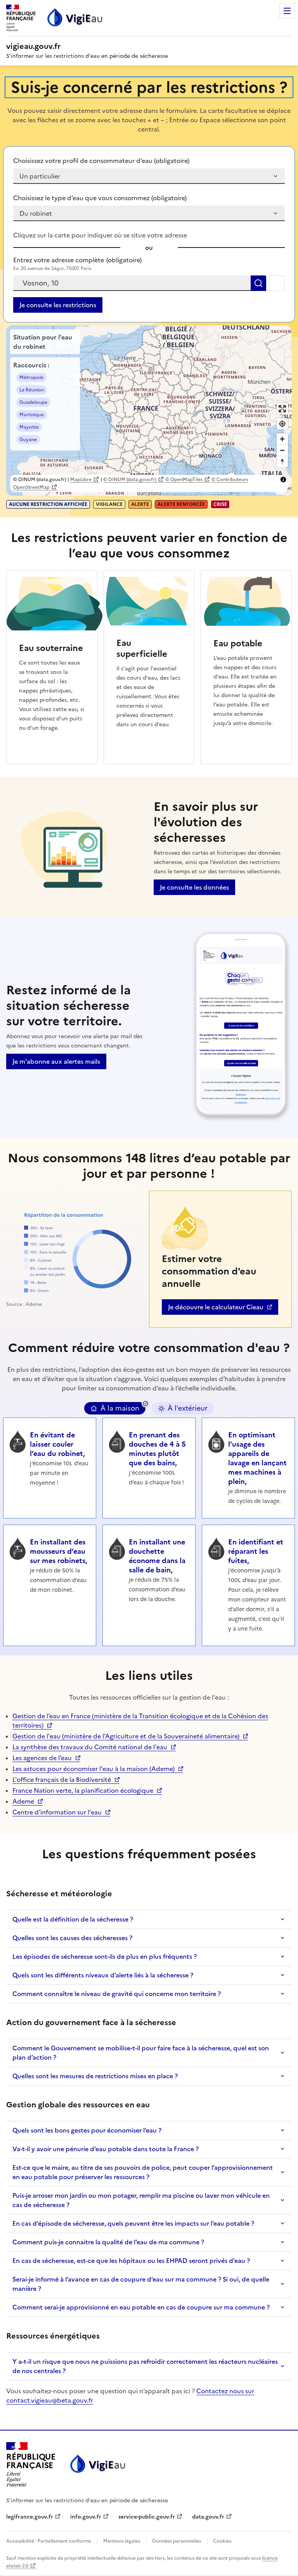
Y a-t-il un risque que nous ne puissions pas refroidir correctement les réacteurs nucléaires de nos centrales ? (145, 2366)
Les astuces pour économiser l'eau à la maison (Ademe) (94, 1769)
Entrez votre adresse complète (77, 260)
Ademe (28, 1801)
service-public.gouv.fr (147, 2517)
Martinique (32, 415)
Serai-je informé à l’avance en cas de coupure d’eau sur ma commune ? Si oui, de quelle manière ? (141, 2284)
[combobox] (132, 283)
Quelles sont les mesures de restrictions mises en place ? (95, 2076)
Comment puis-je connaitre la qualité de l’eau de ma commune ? (108, 2242)
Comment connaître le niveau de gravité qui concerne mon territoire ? (117, 1994)
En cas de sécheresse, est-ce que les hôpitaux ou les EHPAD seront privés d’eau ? (131, 2261)
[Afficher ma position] (282, 424)
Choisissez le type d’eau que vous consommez (100, 198)
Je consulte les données (194, 887)
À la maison (120, 1408)
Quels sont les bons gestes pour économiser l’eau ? (87, 2130)
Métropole (31, 377)
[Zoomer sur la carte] (282, 439)
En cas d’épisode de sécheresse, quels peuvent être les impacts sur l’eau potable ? (133, 2223)
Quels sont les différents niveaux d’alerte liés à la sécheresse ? (103, 1975)
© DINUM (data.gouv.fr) (130, 480)
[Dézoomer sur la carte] (282, 450)
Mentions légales (122, 2541)
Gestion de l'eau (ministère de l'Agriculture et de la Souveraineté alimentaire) (126, 1736)
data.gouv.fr (212, 2517)
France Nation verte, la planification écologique (83, 1790)
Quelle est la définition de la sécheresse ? (73, 1919)
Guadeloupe (33, 402)
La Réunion (32, 390)
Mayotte (29, 427)
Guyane (28, 440)
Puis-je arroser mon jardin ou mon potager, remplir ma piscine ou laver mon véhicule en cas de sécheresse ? (141, 2200)
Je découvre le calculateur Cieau (216, 1309)
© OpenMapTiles (184, 480)
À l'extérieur (188, 1408)
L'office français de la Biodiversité (62, 1780)
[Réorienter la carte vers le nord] (282, 461)
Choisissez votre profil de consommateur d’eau (101, 161)
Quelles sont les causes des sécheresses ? (72, 1938)
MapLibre (81, 480)
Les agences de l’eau (42, 1758)
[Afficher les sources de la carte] (283, 480)
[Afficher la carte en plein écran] (282, 409)
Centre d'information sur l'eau (57, 1812)
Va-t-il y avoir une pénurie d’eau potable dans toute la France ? (106, 2149)
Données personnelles (177, 2541)
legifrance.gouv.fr (30, 2517)
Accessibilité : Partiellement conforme (49, 2541)
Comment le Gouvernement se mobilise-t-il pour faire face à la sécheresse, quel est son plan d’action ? (141, 2053)
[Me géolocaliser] (277, 283)
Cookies (222, 2541)
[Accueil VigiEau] (97, 2464)
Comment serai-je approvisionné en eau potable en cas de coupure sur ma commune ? (141, 2307)
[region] (149, 411)
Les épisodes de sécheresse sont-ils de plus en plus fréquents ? (105, 1956)
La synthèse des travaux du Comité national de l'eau (90, 1747)
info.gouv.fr (90, 2517)
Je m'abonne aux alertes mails (56, 1061)
